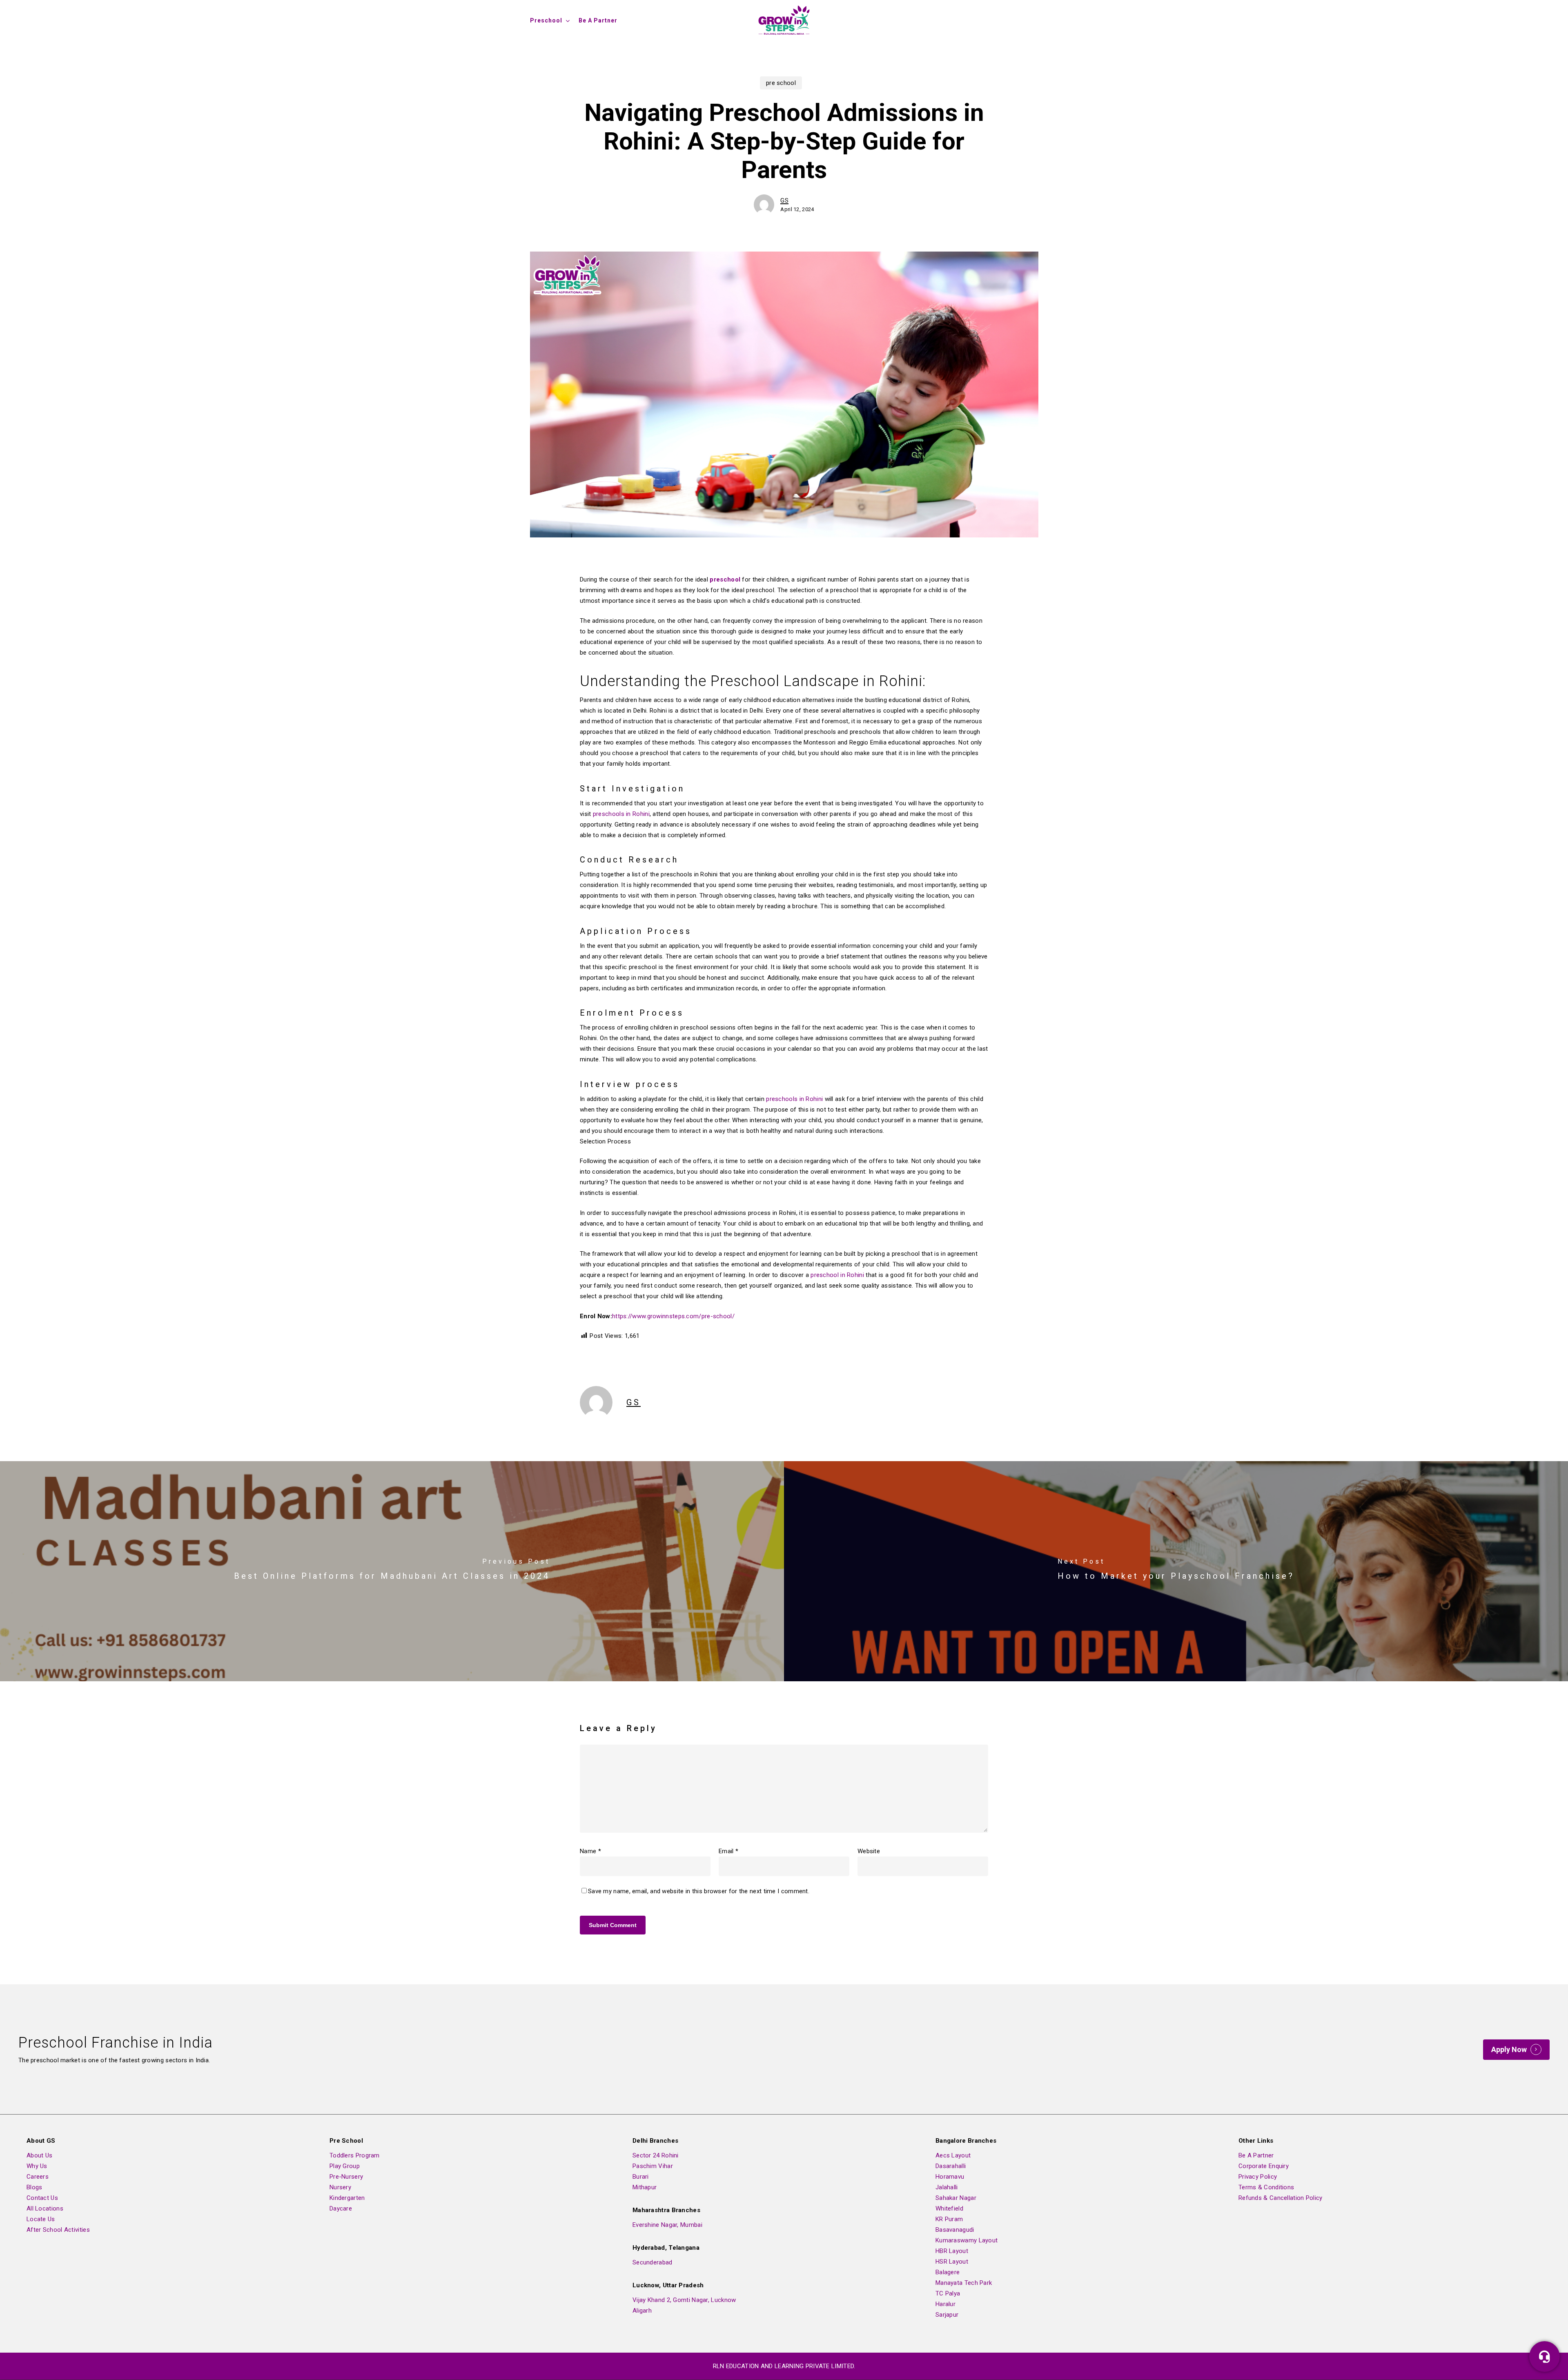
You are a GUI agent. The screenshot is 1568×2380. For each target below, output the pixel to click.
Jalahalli (947, 2187)
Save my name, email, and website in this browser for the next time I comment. (699, 1891)
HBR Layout (952, 2251)
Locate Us (41, 2219)
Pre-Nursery (346, 2177)
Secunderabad (653, 2262)
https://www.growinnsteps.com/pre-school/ (673, 1316)
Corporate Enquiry (1264, 2166)
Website (869, 1851)
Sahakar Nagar (956, 2198)
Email (728, 1851)
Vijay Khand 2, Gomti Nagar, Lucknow (684, 2300)
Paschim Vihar (653, 2166)
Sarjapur (947, 2315)
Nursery (340, 2187)
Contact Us (42, 2198)
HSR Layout (952, 2262)
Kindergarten (347, 2198)
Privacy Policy (1258, 2177)
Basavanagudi (955, 2230)
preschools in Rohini (621, 814)
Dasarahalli (951, 2166)
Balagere (948, 2272)
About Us (39, 2155)
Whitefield (949, 2208)
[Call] (1545, 2357)
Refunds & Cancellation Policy (1281, 2198)
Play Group (345, 2166)
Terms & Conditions (1266, 2187)
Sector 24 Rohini (656, 2155)
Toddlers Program (355, 2155)
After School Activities (58, 2230)
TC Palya (948, 2293)
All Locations (45, 2208)
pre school (781, 83)
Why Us (37, 2166)
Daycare (341, 2208)
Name (590, 1851)
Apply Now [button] (1509, 2050)
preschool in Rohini (837, 1275)
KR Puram (949, 2219)
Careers (38, 2177)
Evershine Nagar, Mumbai (667, 2225)
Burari (641, 2177)
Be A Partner (1256, 2155)
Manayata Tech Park (964, 2283)
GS (784, 201)
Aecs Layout (953, 2155)
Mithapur (645, 2187)
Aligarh (642, 2311)
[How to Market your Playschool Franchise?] (1176, 1571)
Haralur (945, 2304)
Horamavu (950, 2177)
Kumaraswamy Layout (967, 2240)
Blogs (35, 2187)
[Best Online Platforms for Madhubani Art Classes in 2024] (392, 1571)
